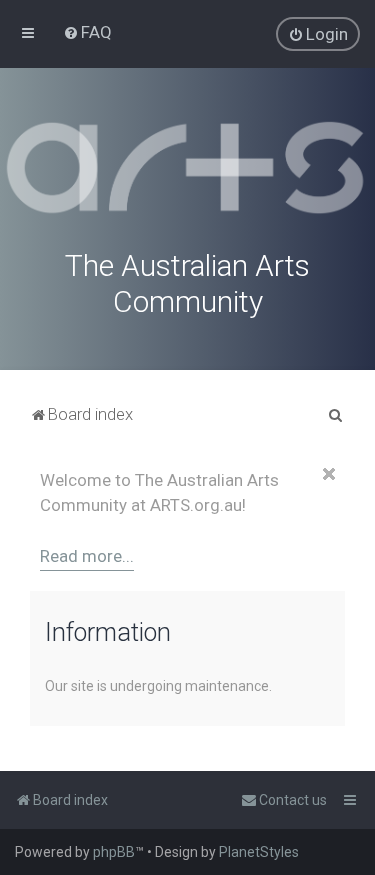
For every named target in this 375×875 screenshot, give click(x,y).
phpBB (114, 852)
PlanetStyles (259, 852)
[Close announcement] (329, 474)
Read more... (87, 556)
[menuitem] (87, 32)
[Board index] (187, 168)
